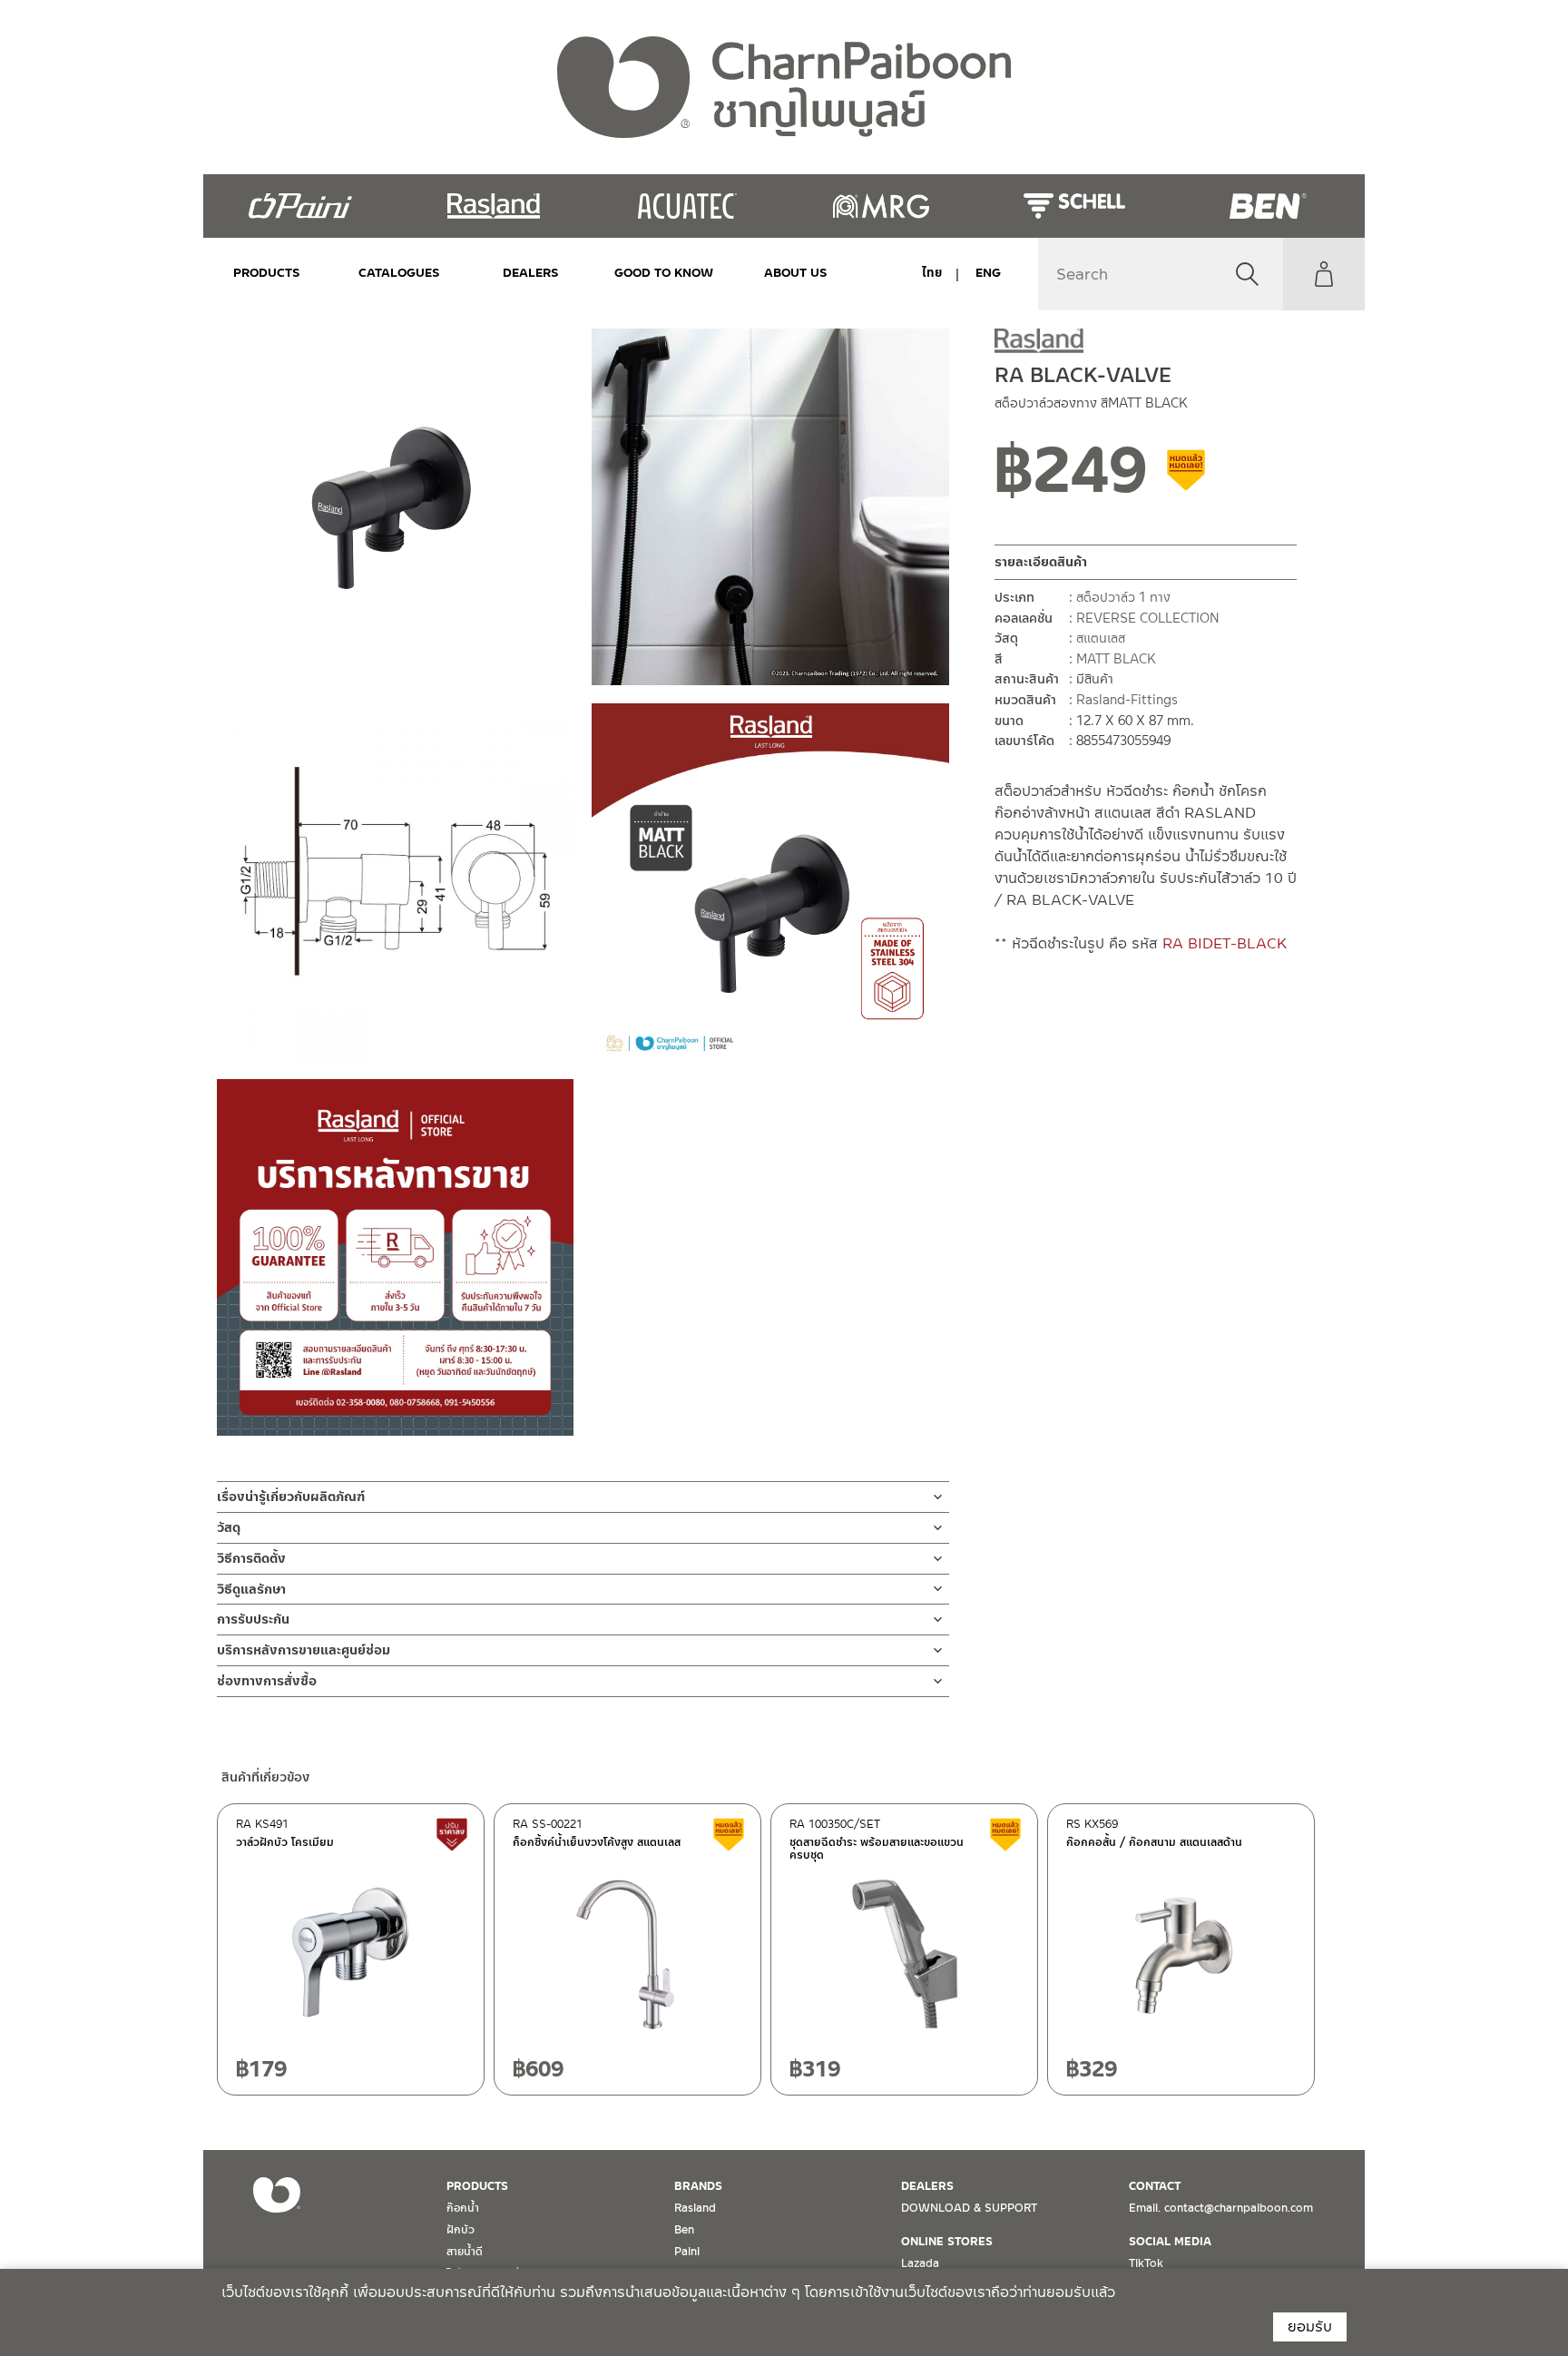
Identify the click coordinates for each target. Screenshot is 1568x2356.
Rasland (695, 2208)
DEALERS (531, 273)
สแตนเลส (1101, 638)
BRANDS (698, 2186)
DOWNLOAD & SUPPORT (969, 2208)
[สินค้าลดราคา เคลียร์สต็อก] (1187, 476)
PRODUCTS (267, 273)
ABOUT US (796, 273)
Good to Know (663, 273)
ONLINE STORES (947, 2242)
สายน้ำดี (465, 2252)
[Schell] (1074, 206)
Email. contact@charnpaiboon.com (1221, 2208)
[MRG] (881, 206)
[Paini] (300, 206)
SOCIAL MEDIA (1170, 2242)
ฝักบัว (461, 2230)
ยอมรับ (1310, 2327)
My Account (1324, 274)
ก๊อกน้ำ (463, 2208)
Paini (687, 2252)
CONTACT (1155, 2186)
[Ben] (1268, 206)
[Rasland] (493, 206)
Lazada (920, 2263)
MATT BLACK (1116, 659)
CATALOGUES (399, 273)
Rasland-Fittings (1127, 700)
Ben (684, 2230)
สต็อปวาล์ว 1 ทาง (1123, 597)
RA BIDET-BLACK (1225, 942)
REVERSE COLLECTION (1148, 617)
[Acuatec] (687, 206)
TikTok (1146, 2263)
